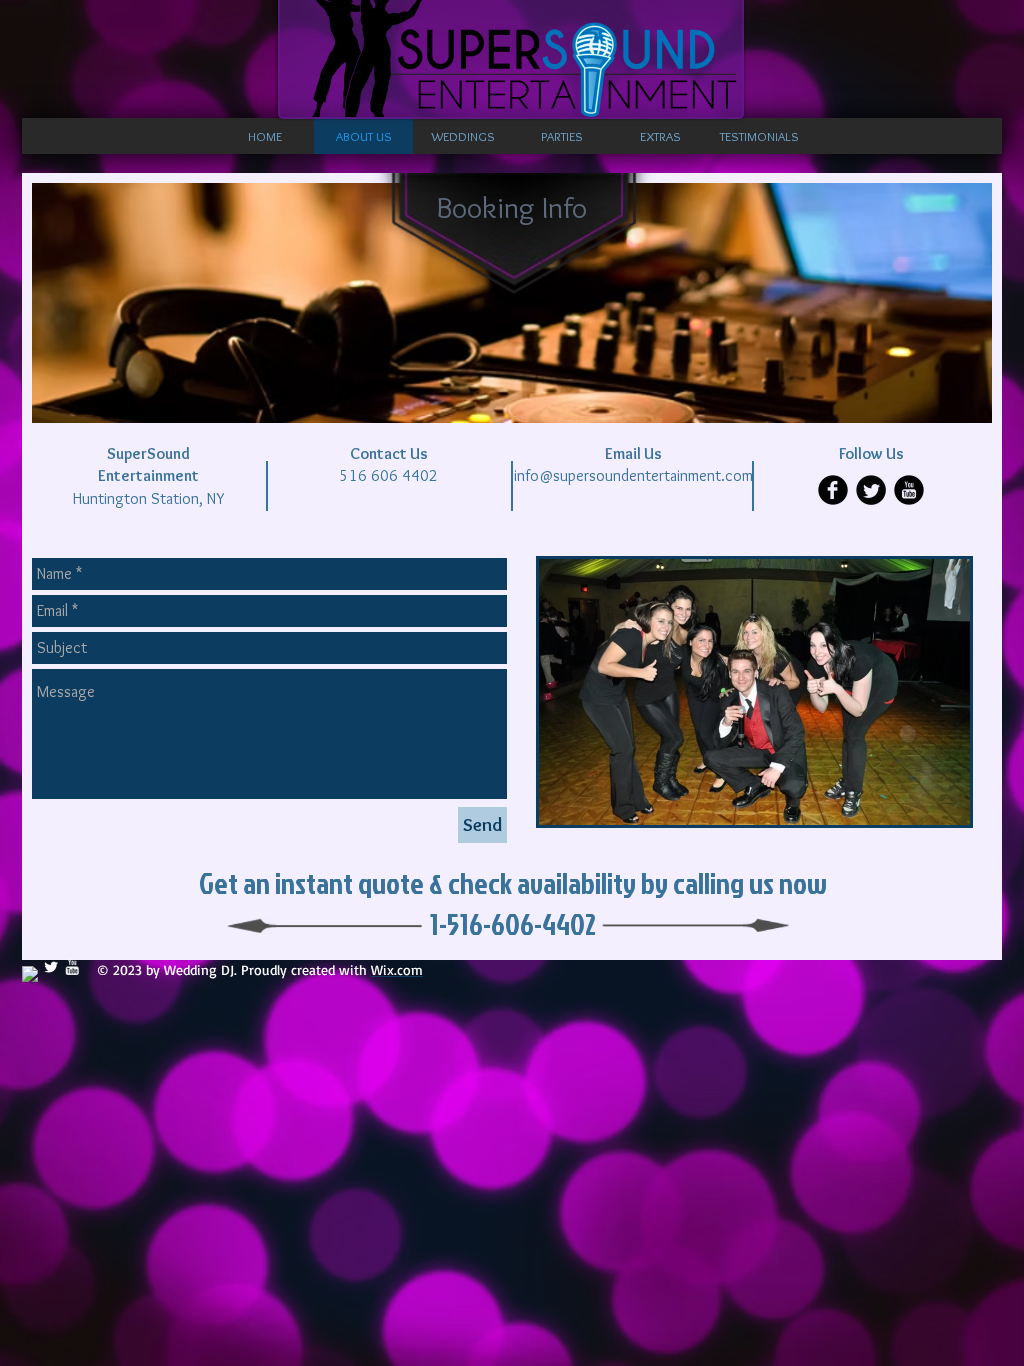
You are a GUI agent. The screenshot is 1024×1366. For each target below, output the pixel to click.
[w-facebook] (30, 974)
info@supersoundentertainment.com (633, 475)
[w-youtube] (72, 967)
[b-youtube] (909, 490)
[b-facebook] (833, 490)
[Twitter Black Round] (871, 490)
